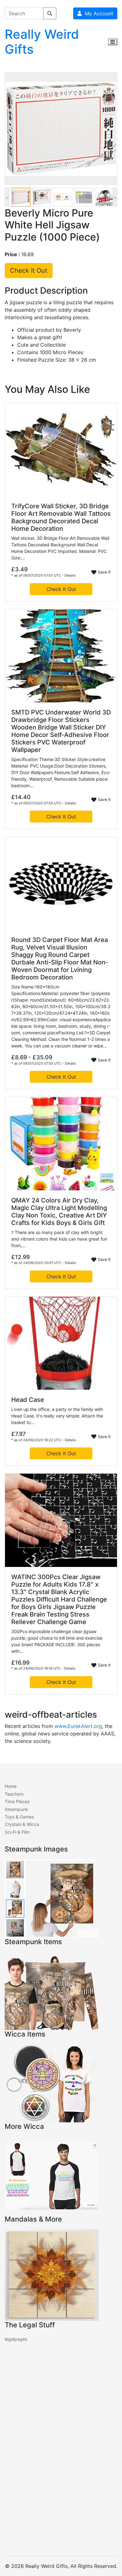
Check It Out (29, 271)
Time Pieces (17, 1801)
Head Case (28, 1400)
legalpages (16, 2339)
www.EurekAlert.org (78, 1726)
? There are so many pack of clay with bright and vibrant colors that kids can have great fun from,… (59, 1239)
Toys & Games (19, 1817)
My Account (97, 13)
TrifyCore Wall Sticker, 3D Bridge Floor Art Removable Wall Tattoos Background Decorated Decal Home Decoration (61, 517)
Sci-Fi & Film (17, 1832)
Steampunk (16, 1809)
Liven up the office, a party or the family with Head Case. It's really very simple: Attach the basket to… (57, 1416)
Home (11, 1786)
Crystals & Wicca (22, 1824)
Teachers (14, 1794)
